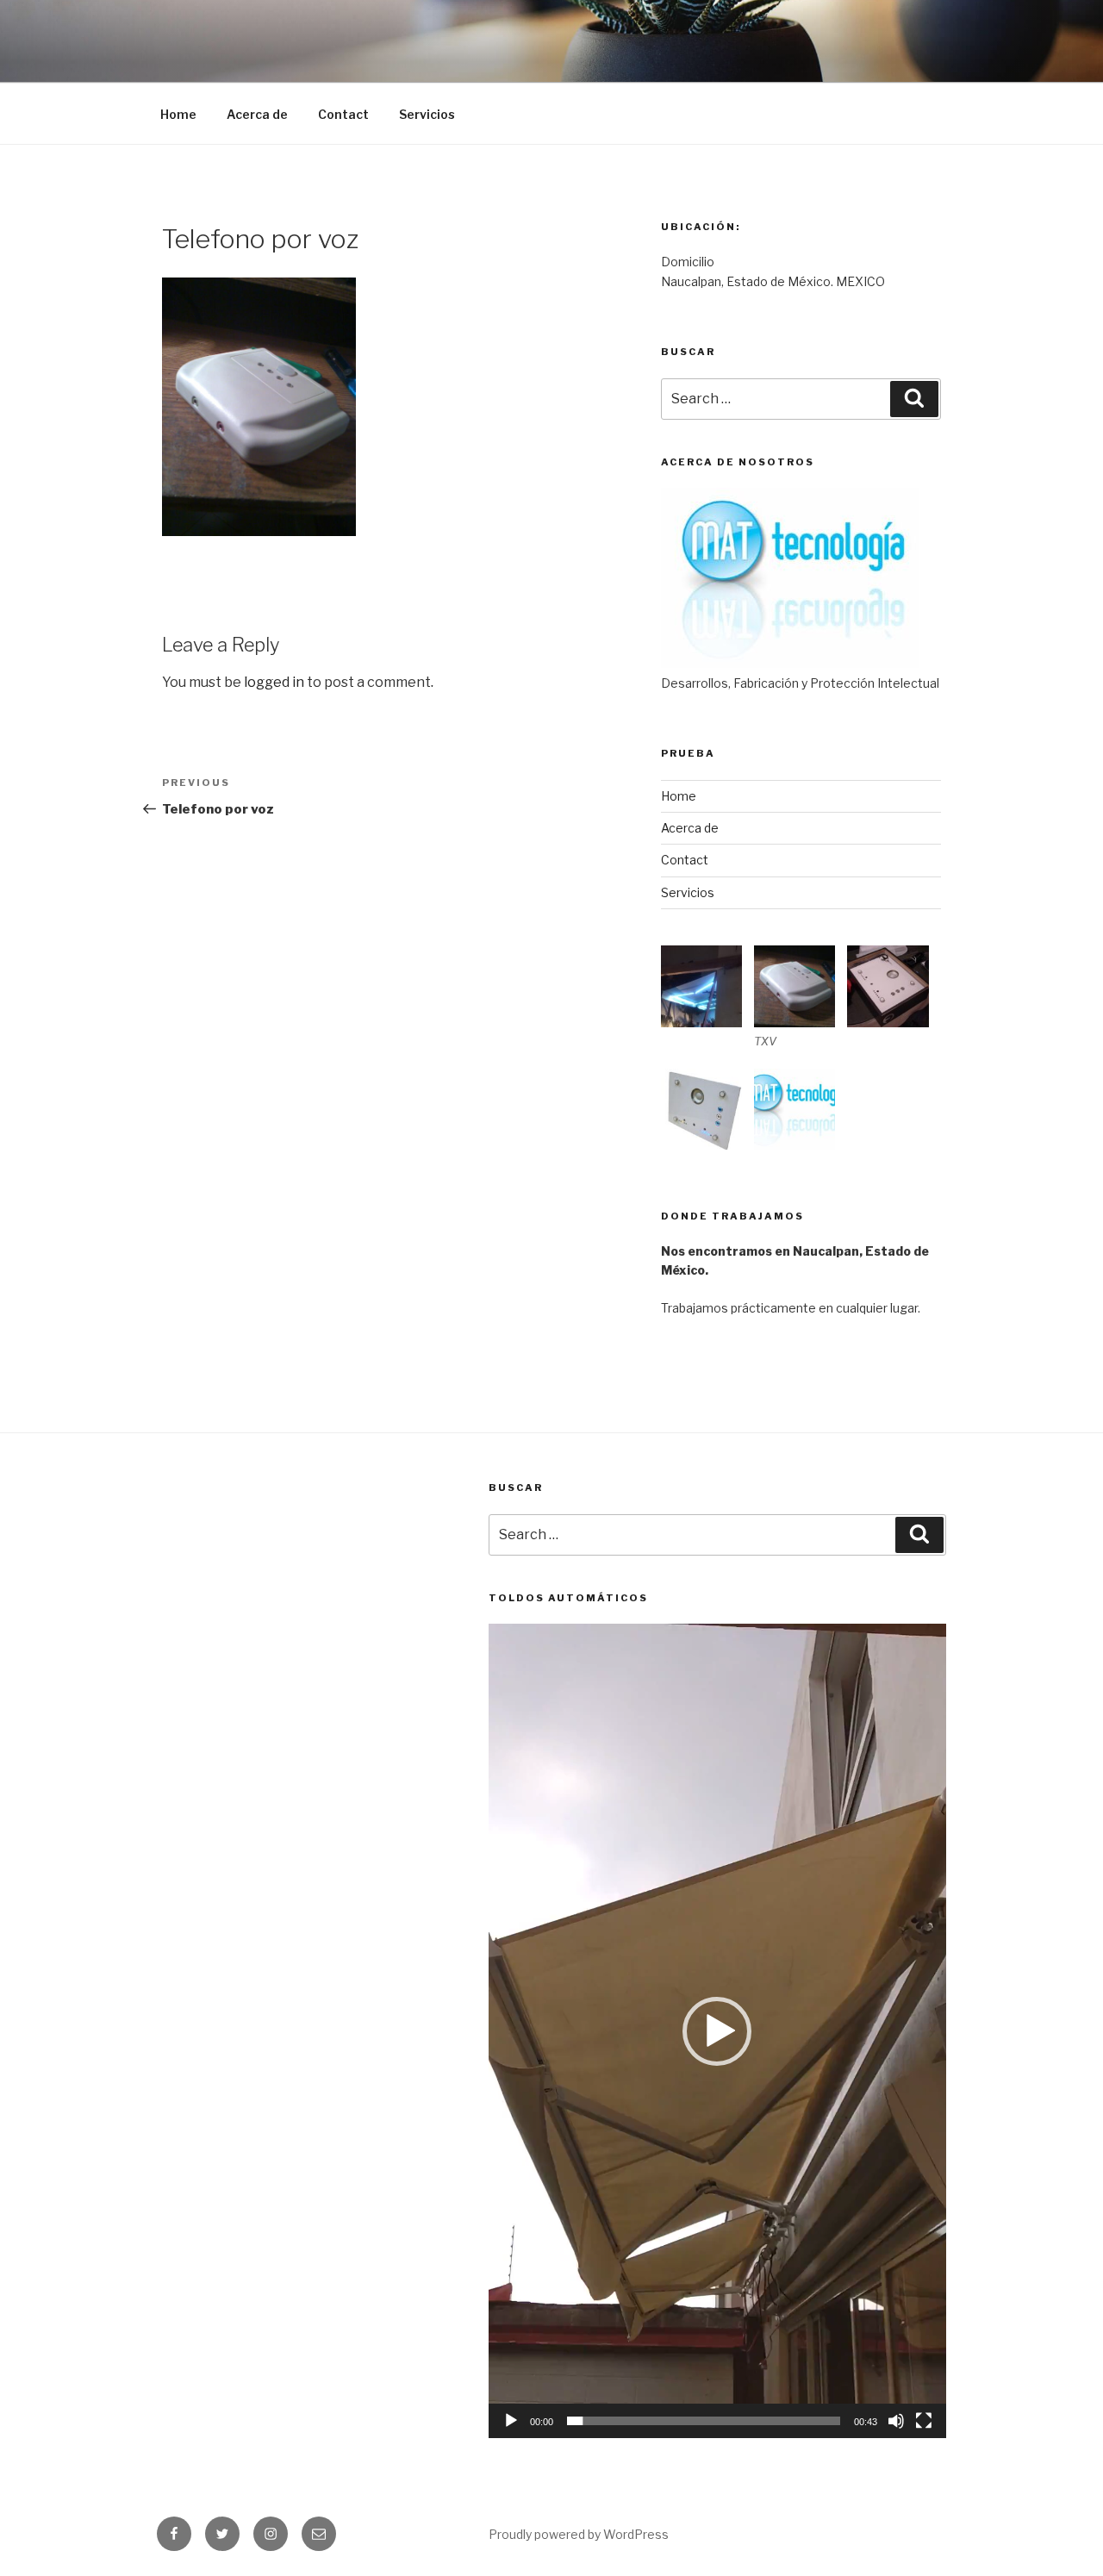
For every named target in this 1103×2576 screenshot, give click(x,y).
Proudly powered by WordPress (579, 2534)
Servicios (427, 114)
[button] (717, 2031)
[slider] (704, 2421)
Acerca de (257, 114)
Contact (343, 114)
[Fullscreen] (924, 2421)
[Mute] (896, 2421)
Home (178, 114)
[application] (717, 2030)
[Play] (511, 2421)
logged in (274, 682)
